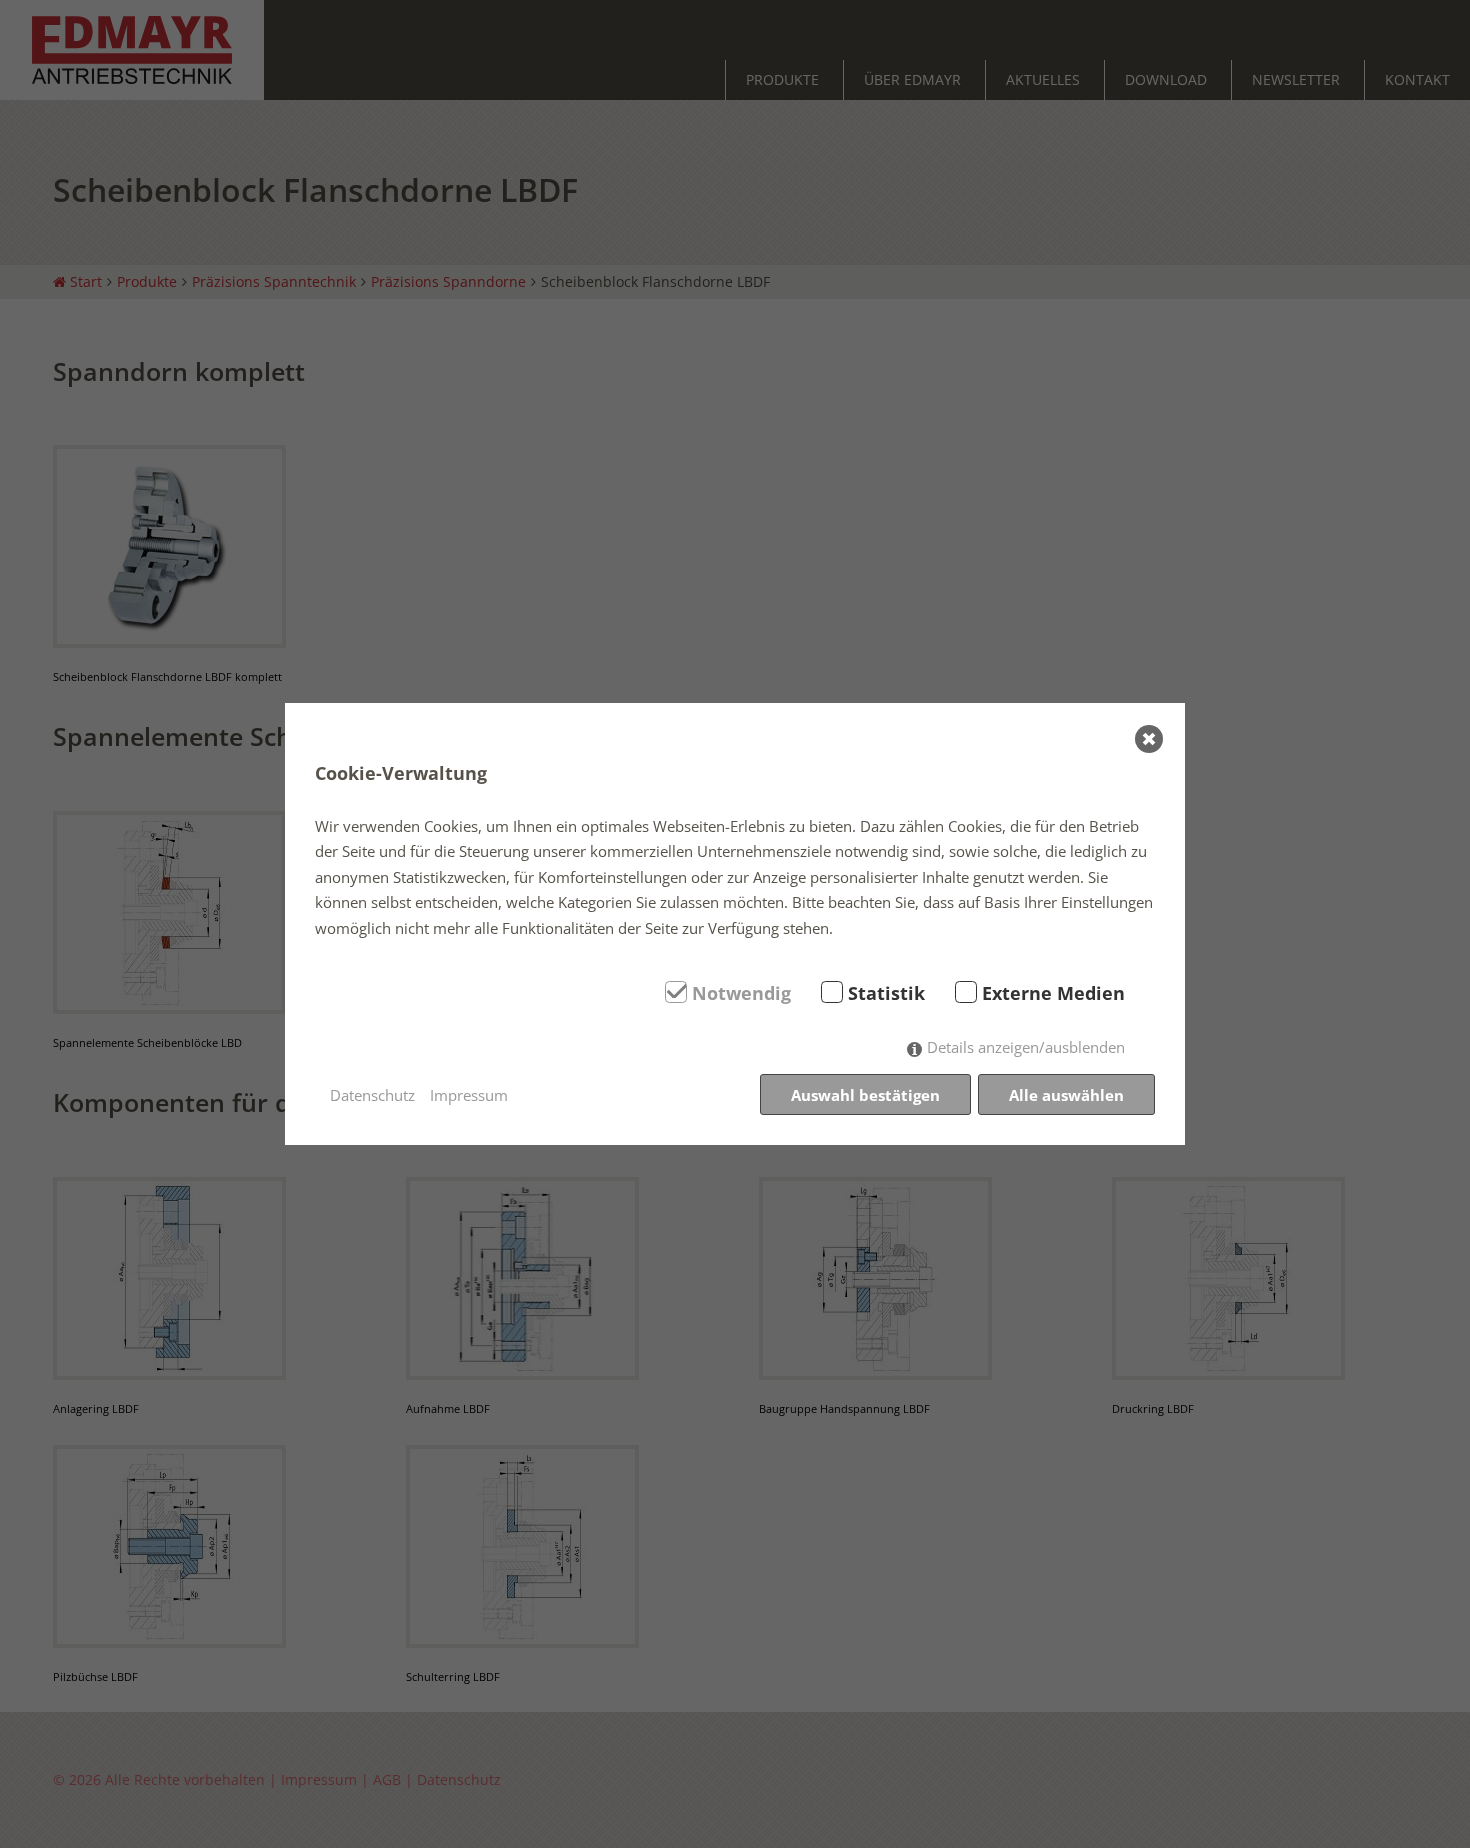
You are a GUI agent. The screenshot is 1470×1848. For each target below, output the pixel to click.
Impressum (469, 1095)
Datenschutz (372, 1095)
